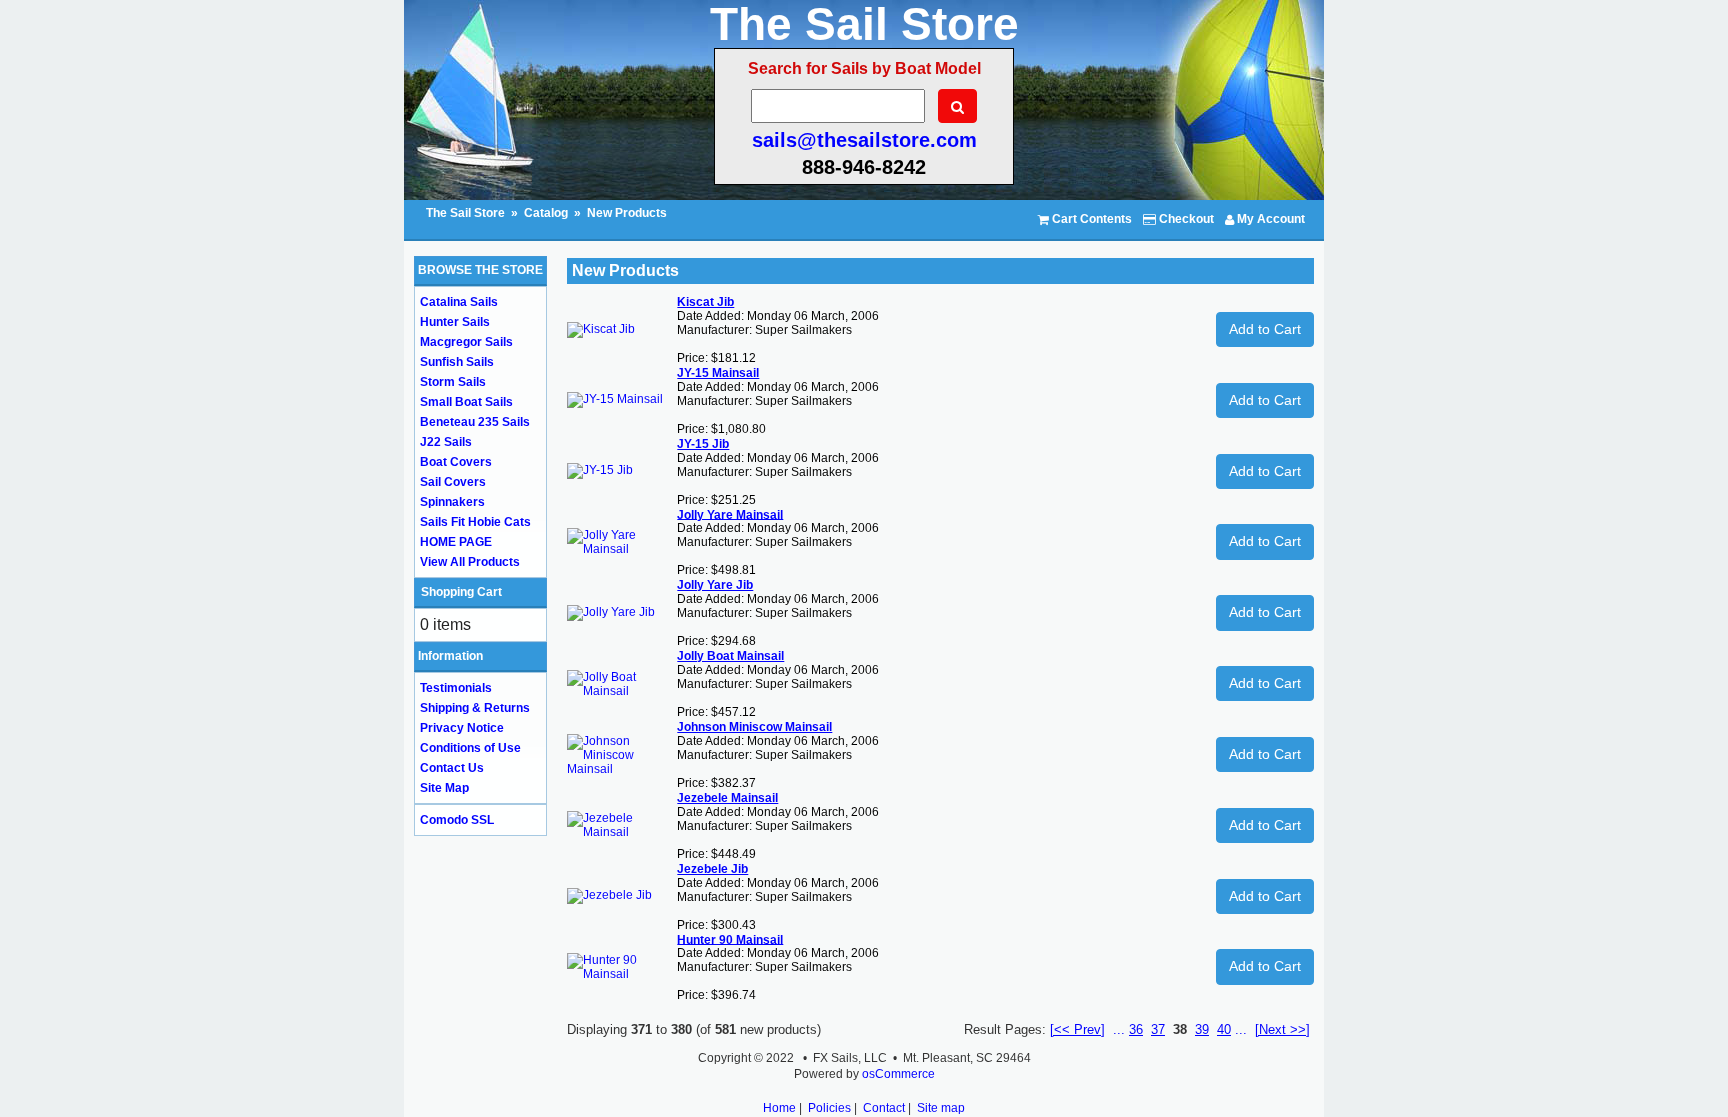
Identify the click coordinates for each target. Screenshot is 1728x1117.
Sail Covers (453, 482)
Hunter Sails (455, 322)
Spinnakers (452, 502)
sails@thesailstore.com (864, 140)
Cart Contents (1090, 219)
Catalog (546, 213)
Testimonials (456, 688)
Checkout (1185, 219)
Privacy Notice (462, 728)
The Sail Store (467, 213)
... (1119, 1029)
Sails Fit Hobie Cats (475, 522)
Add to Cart (1265, 329)
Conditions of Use (470, 748)
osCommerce (898, 1074)
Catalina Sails (459, 302)
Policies (829, 1108)
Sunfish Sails (457, 362)
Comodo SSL (457, 820)
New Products (627, 213)
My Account (1269, 219)
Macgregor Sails (466, 342)
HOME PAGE (456, 542)
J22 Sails (446, 442)
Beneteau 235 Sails (475, 422)
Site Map (444, 788)
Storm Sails (453, 382)
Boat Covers (456, 462)
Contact (884, 1108)
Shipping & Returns (475, 708)
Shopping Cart (461, 592)
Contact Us (452, 768)
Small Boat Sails (466, 402)
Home (779, 1108)
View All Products (470, 562)
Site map (941, 1108)
